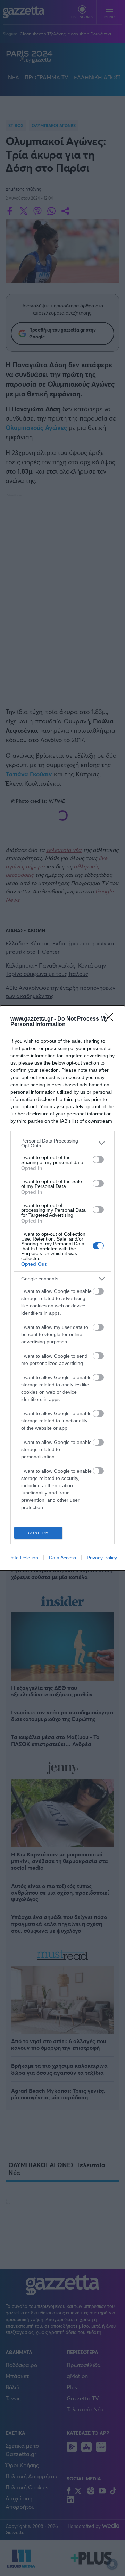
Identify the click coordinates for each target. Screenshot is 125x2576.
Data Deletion (23, 1558)
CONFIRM (39, 1533)
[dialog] (62, 1288)
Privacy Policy (102, 1558)
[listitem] (62, 1143)
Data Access (62, 1558)
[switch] (98, 1159)
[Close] (111, 1019)
